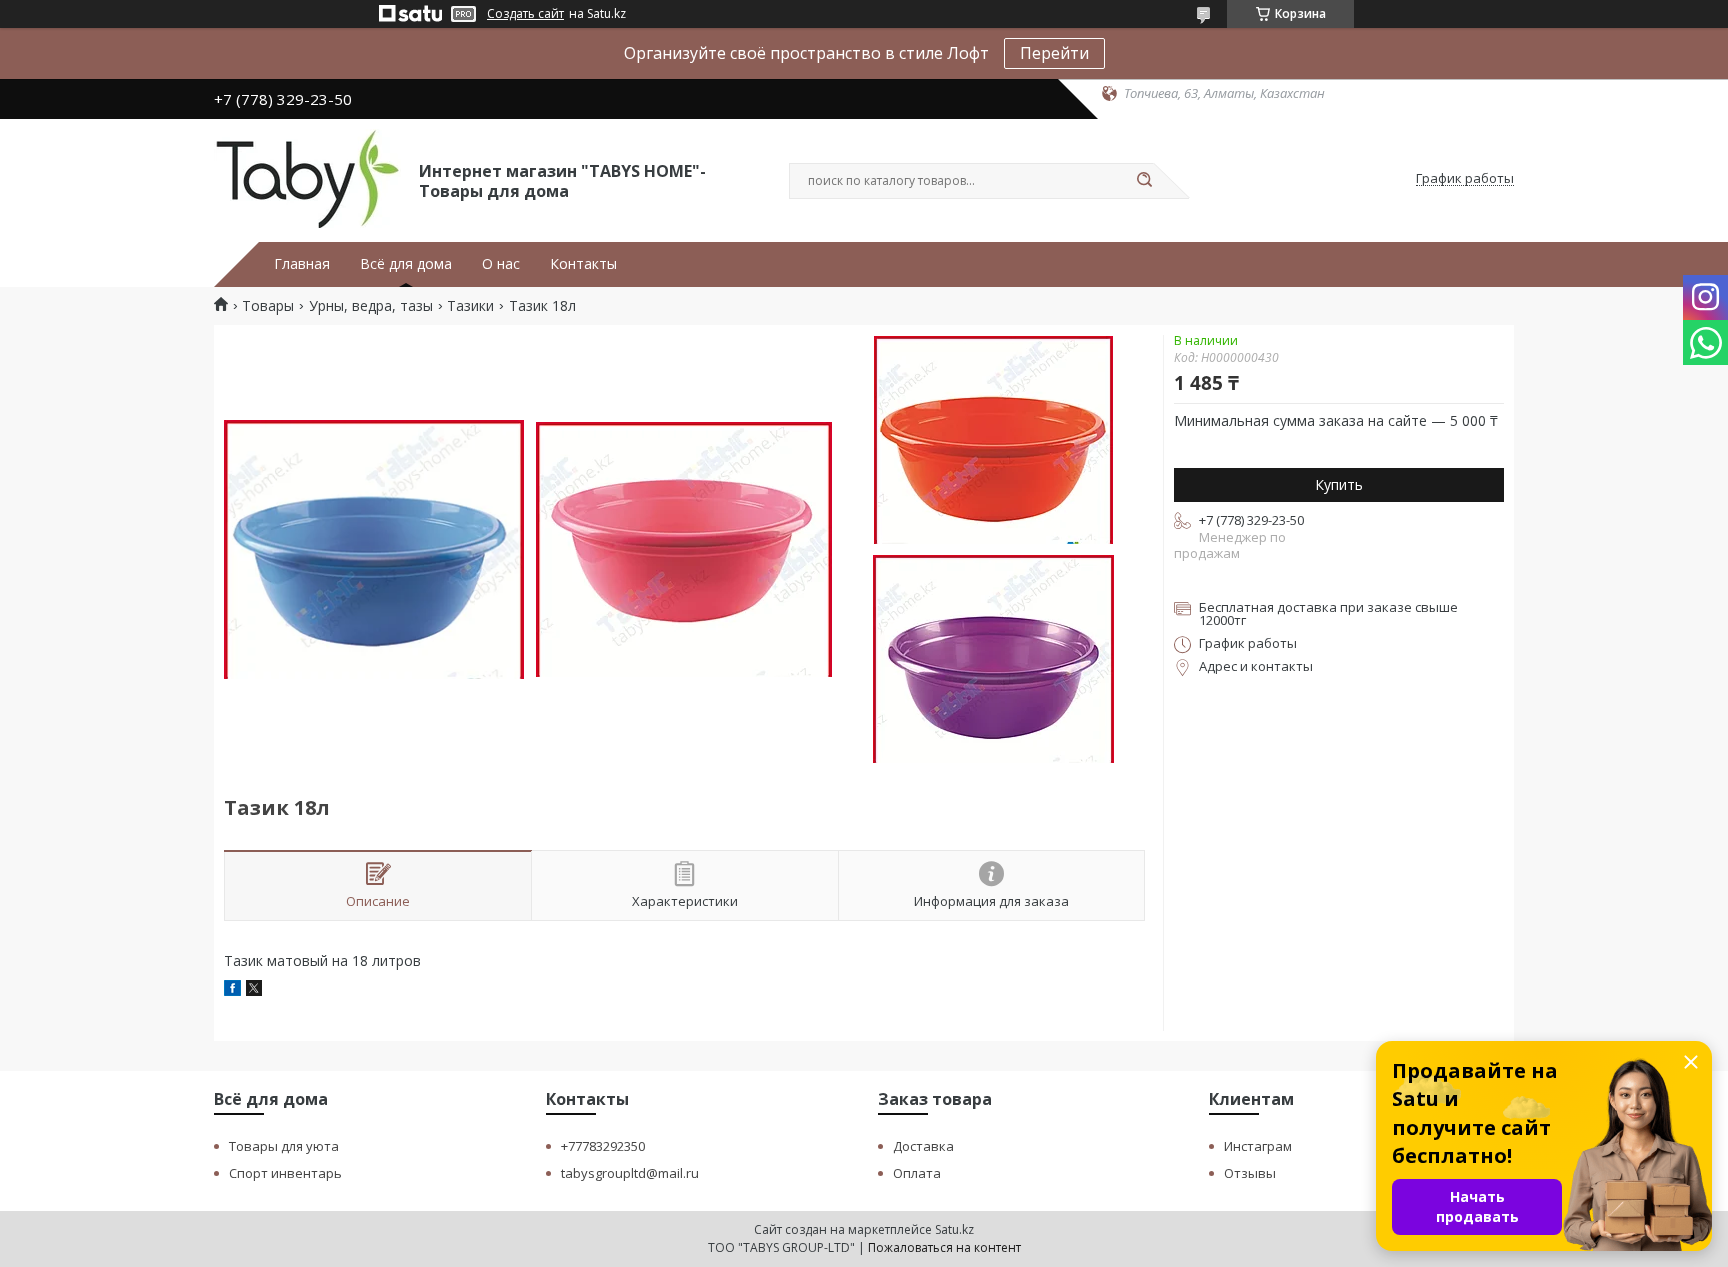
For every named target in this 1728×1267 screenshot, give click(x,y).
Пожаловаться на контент (944, 1247)
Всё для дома (406, 264)
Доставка (923, 1146)
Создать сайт (525, 14)
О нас (501, 264)
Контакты (583, 264)
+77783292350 (603, 1146)
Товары (268, 306)
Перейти (1054, 53)
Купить (1339, 484)
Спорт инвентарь (285, 1173)
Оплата (917, 1173)
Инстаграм (1258, 1146)
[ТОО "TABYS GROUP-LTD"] (307, 179)
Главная (302, 264)
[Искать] (1144, 181)
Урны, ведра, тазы (371, 306)
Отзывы (1250, 1173)
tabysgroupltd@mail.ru (630, 1173)
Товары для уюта (284, 1146)
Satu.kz (954, 1229)
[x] (254, 990)
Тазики (470, 306)
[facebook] (232, 990)
